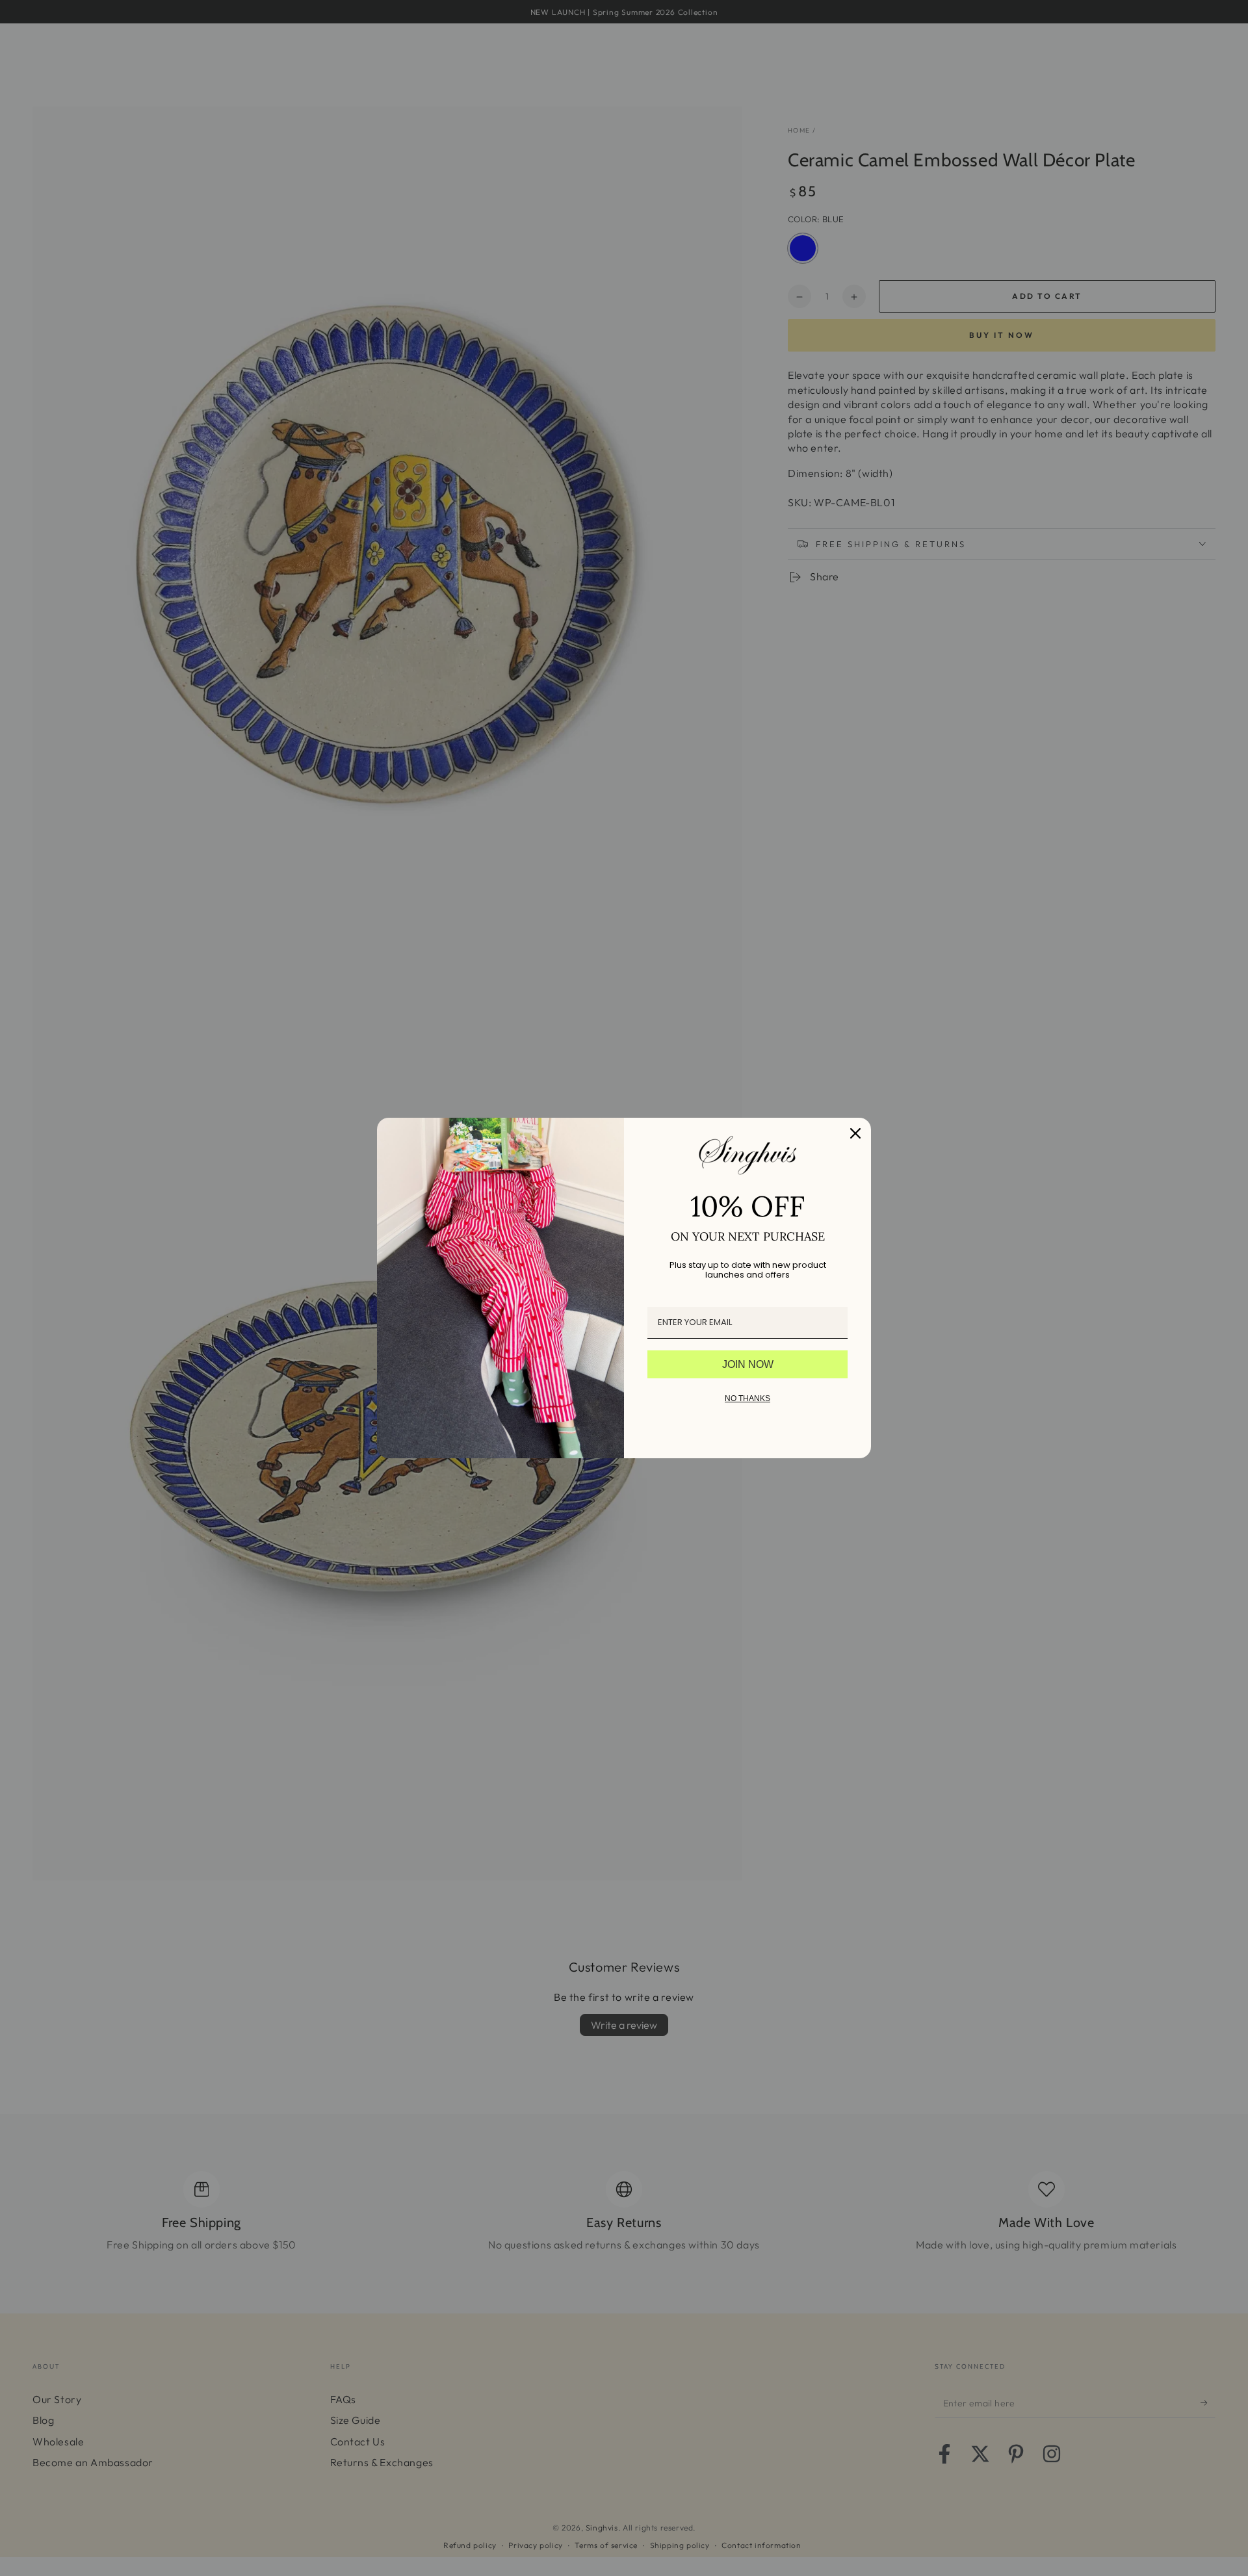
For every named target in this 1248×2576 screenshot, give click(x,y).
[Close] (855, 1133)
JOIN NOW (748, 1364)
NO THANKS (747, 1398)
